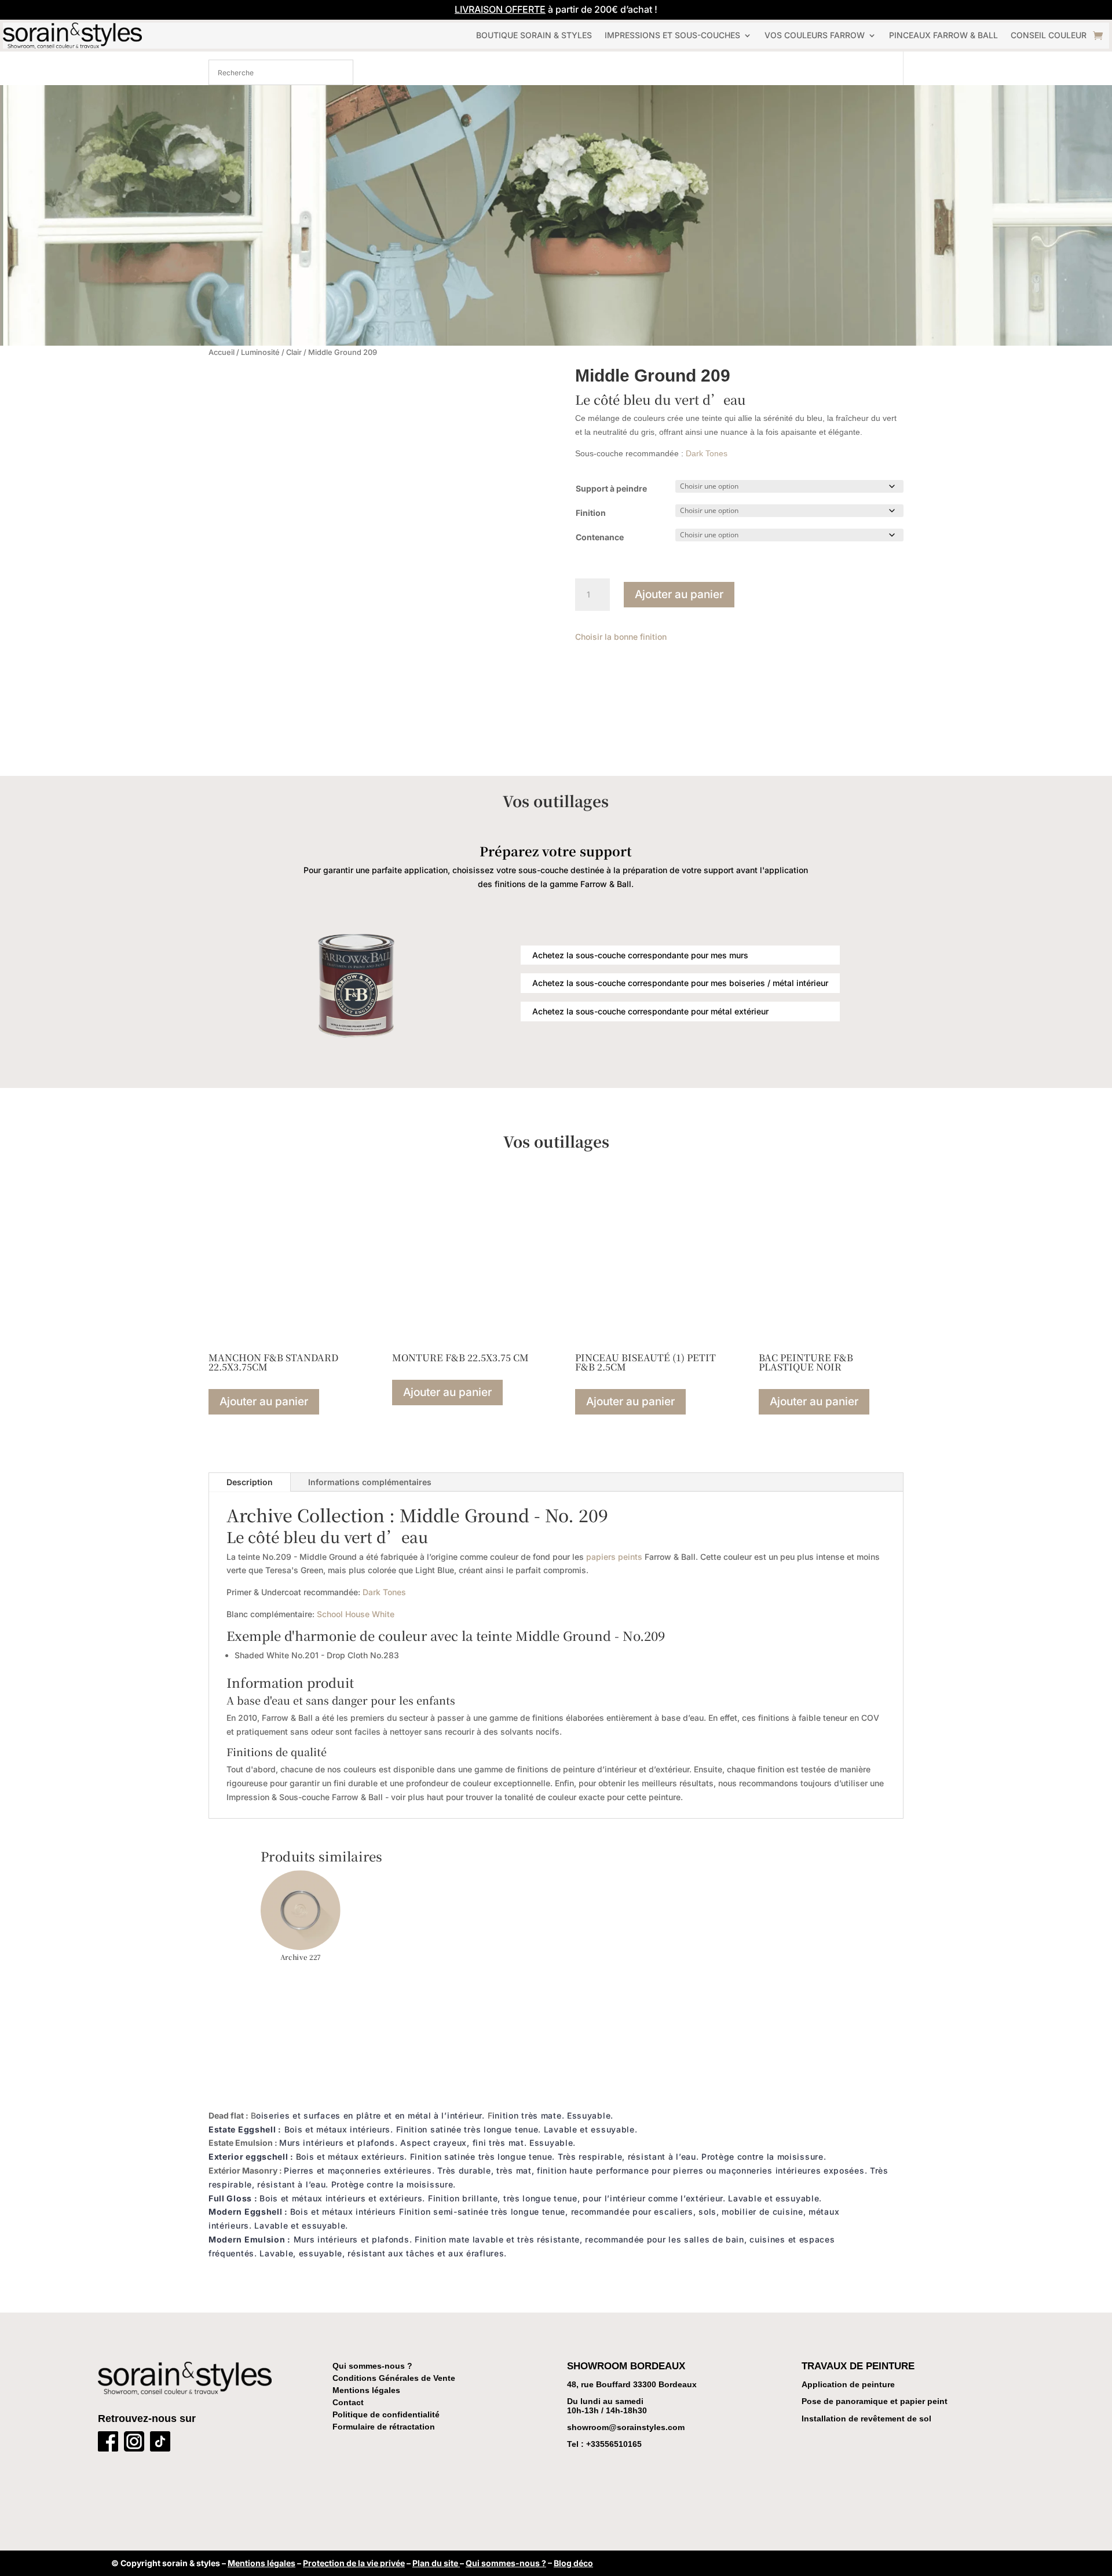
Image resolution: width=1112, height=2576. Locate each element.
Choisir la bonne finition (621, 637)
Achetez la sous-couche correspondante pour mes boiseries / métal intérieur (680, 983)
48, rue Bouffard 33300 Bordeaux (632, 2384)
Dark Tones (707, 453)
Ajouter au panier (679, 594)
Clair (294, 352)
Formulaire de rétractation (384, 2427)
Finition (591, 513)
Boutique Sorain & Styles (534, 35)
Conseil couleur (1049, 35)
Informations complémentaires (370, 1482)
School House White (356, 1614)
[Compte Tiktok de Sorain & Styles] (160, 2444)
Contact (348, 2402)
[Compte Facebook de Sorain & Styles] (108, 2444)
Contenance (600, 537)
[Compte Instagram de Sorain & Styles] (134, 2444)
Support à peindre (611, 488)
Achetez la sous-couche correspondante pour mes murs (640, 955)
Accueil (222, 352)
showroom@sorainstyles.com (626, 2427)
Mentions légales (366, 2390)
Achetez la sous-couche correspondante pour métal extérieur (650, 1011)
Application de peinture (848, 2384)
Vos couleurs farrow (815, 35)
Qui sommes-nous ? (372, 2366)
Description (250, 1482)
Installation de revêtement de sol (866, 2419)
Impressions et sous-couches (672, 35)
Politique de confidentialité (386, 2414)
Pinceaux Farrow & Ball (943, 35)
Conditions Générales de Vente (394, 2378)
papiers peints (614, 1557)
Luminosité (260, 352)
